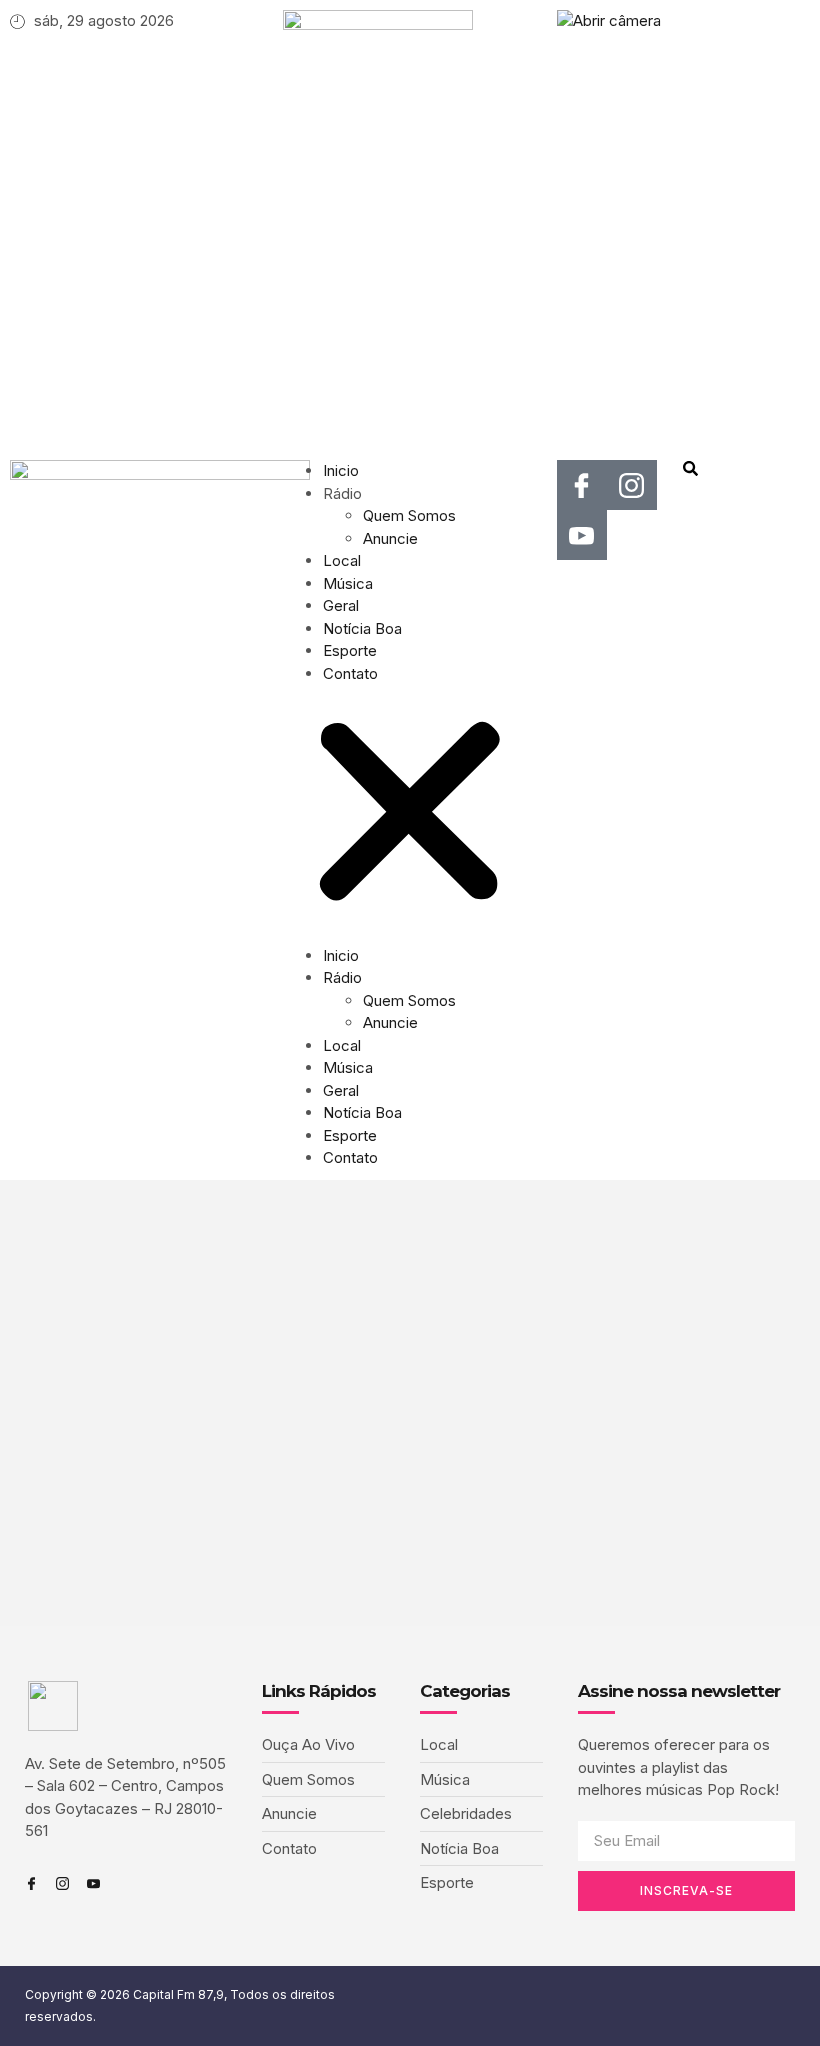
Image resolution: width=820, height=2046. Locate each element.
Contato (350, 673)
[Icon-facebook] (582, 485)
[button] (409, 815)
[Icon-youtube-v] (582, 535)
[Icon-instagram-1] (632, 485)
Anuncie (390, 538)
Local (342, 560)
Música (348, 583)
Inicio (341, 470)
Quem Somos (409, 515)
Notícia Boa (362, 628)
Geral (341, 605)
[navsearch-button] (690, 471)
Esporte (350, 650)
